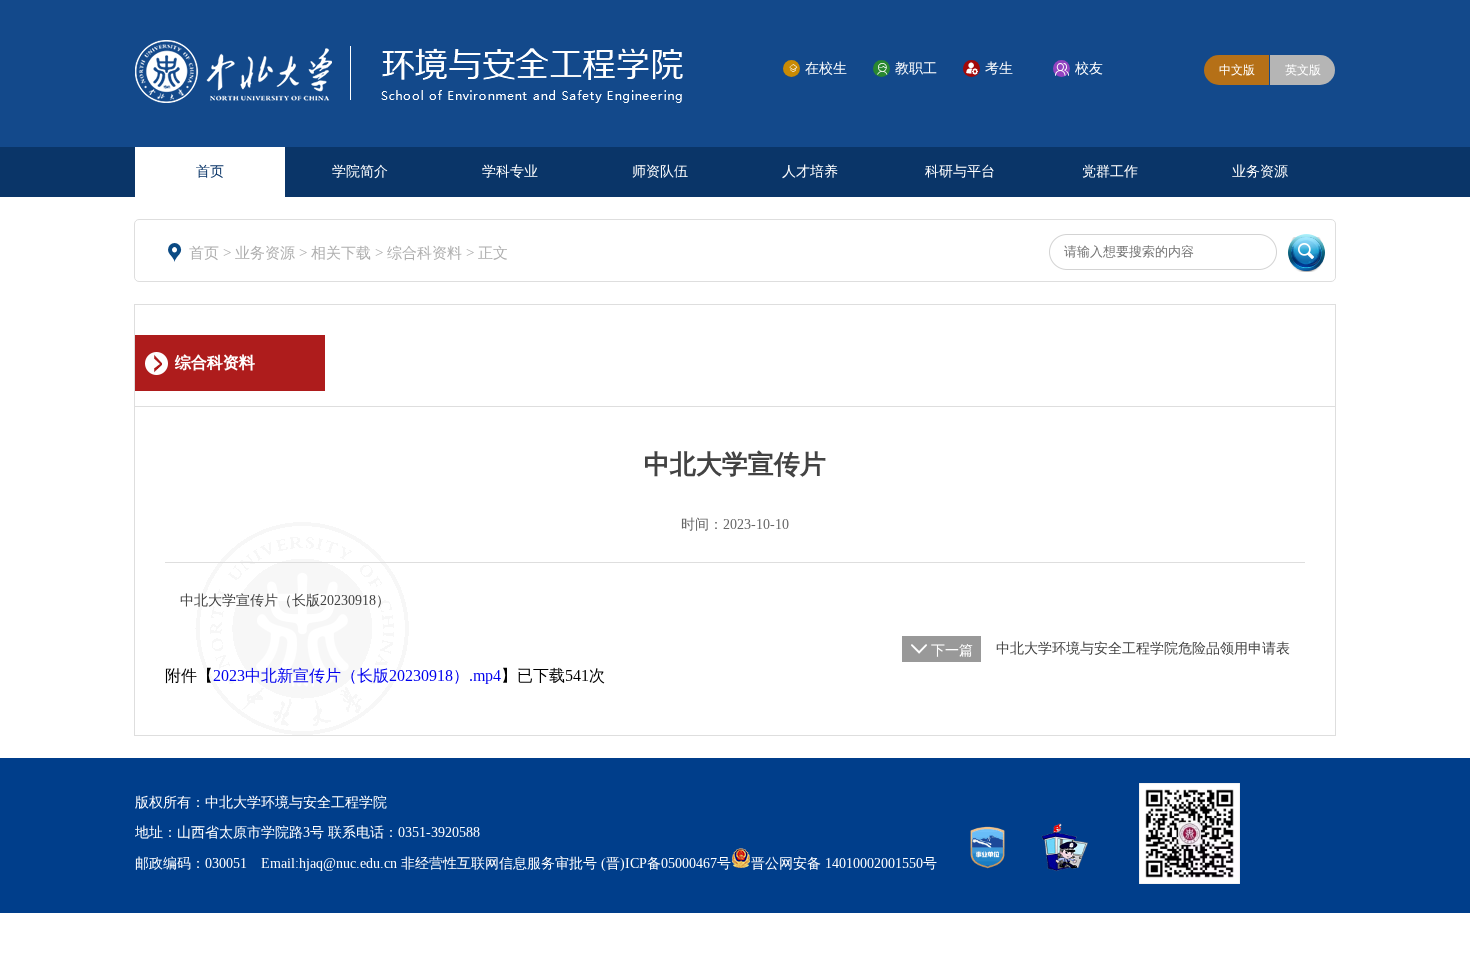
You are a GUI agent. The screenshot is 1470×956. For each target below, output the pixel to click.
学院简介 (360, 171)
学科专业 (510, 171)
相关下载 (343, 253)
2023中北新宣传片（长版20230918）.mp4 (357, 675)
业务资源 (1260, 171)
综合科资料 (426, 253)
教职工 (916, 68)
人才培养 (810, 171)
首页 (210, 171)
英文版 (1303, 70)
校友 (1089, 68)
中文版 (1237, 70)
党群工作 (1110, 171)
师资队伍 (660, 171)
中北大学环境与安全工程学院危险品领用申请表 (1143, 648)
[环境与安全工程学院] (409, 97)
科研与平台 (960, 171)
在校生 (826, 68)
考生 (999, 68)
